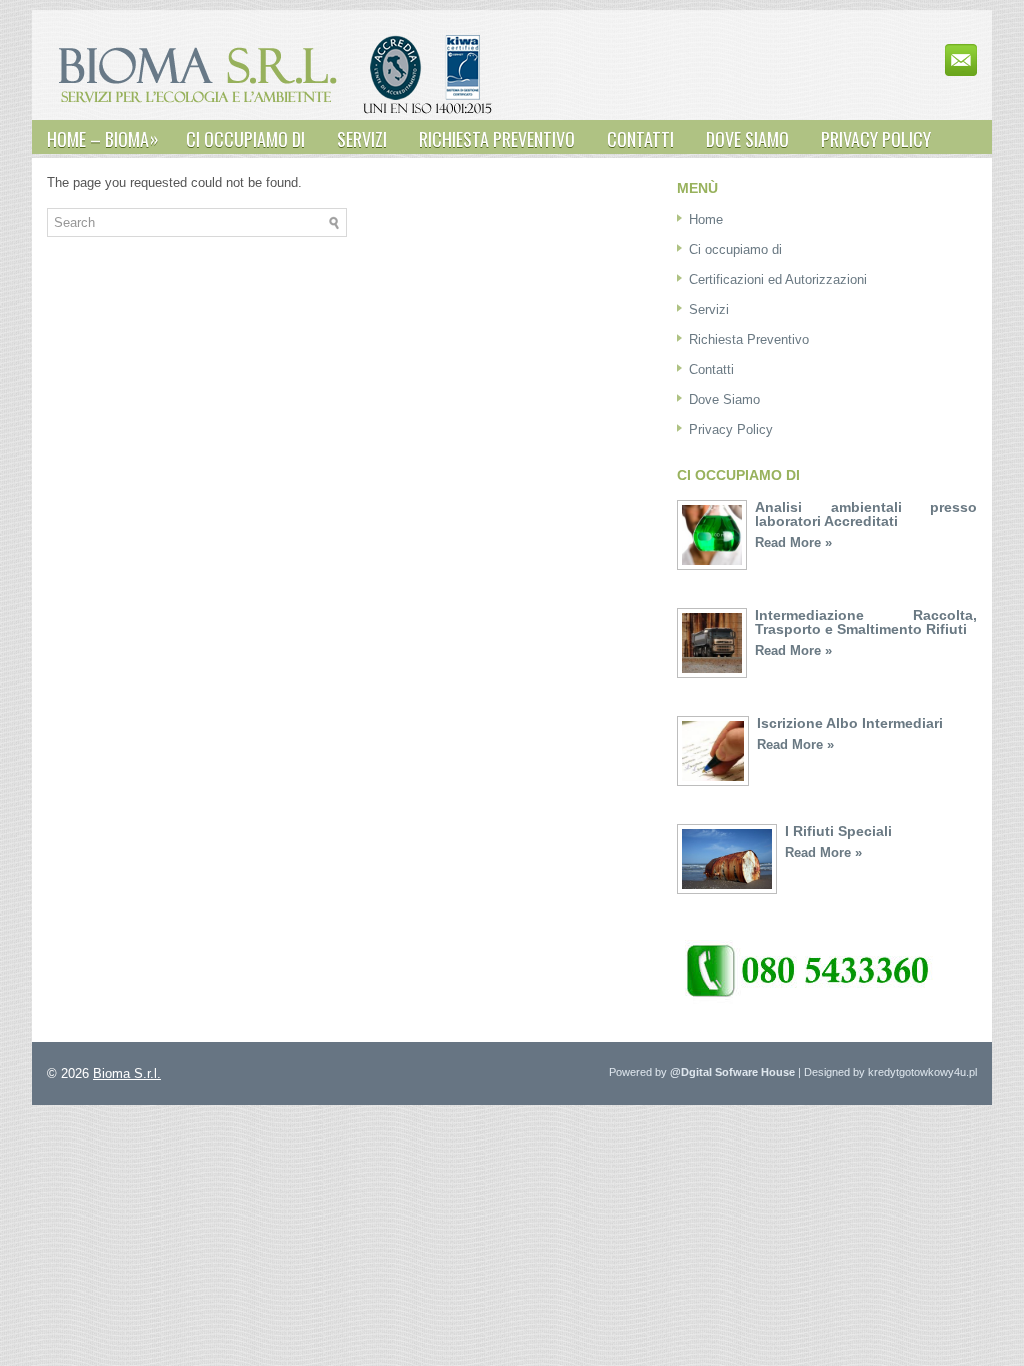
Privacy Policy (876, 139)
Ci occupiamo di (245, 139)
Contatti (640, 139)
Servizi (362, 139)
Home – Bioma (103, 138)
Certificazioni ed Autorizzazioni (778, 279)
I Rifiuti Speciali (838, 831)
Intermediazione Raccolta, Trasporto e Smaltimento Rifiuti (866, 622)
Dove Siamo (747, 139)
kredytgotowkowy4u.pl (922, 1072)
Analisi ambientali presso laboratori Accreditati (866, 514)
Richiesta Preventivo (497, 139)
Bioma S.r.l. (127, 1073)
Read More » (793, 542)
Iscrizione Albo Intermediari (850, 723)
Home (706, 219)
